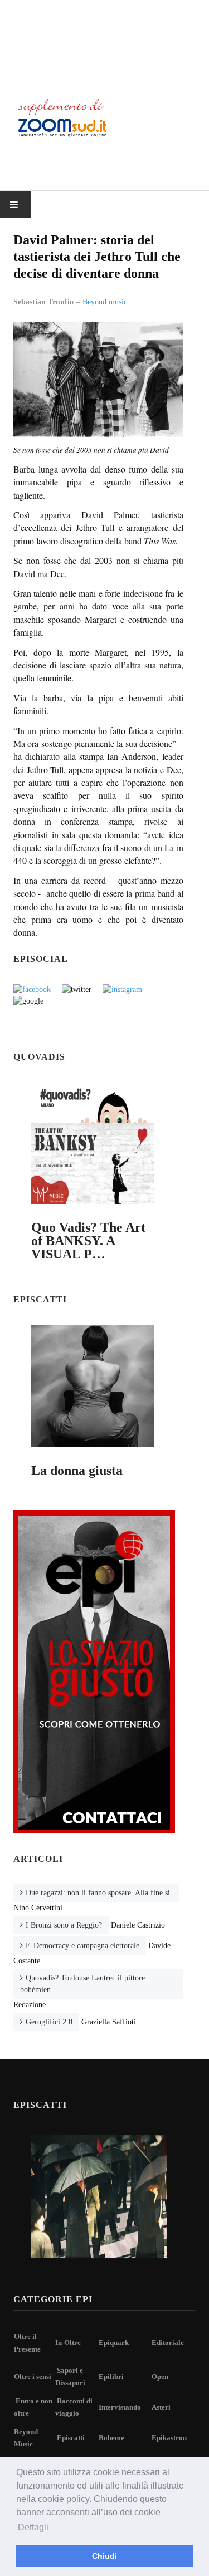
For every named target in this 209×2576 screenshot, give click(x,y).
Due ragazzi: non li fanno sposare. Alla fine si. (99, 1893)
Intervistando (120, 2407)
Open (160, 2376)
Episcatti (71, 2438)
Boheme (111, 2438)
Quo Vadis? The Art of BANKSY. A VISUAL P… (88, 1241)
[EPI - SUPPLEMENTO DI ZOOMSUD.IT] (104, 43)
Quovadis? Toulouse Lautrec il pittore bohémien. (82, 1984)
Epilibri (111, 2376)
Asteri (161, 2407)
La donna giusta (77, 1471)
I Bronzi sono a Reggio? (64, 1925)
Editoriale (168, 2343)
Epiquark (114, 2343)
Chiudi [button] (104, 2556)
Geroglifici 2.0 (49, 2022)
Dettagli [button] (33, 2527)
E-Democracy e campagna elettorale (82, 1946)
